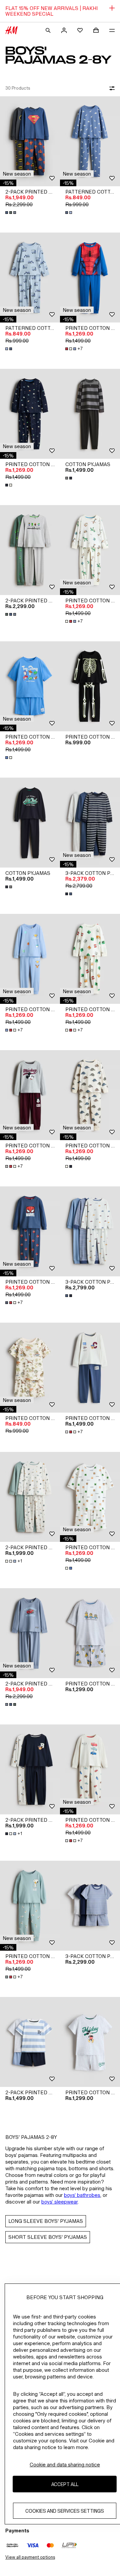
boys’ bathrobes (82, 2195)
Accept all (65, 2484)
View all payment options (30, 2557)
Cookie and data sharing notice (65, 2465)
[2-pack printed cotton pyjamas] (30, 141)
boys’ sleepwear (59, 2202)
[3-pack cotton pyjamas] (90, 823)
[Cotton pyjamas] (90, 414)
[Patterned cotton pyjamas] (90, 141)
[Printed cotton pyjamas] (90, 278)
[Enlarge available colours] (11, 213)
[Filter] (111, 88)
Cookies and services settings (65, 2511)
